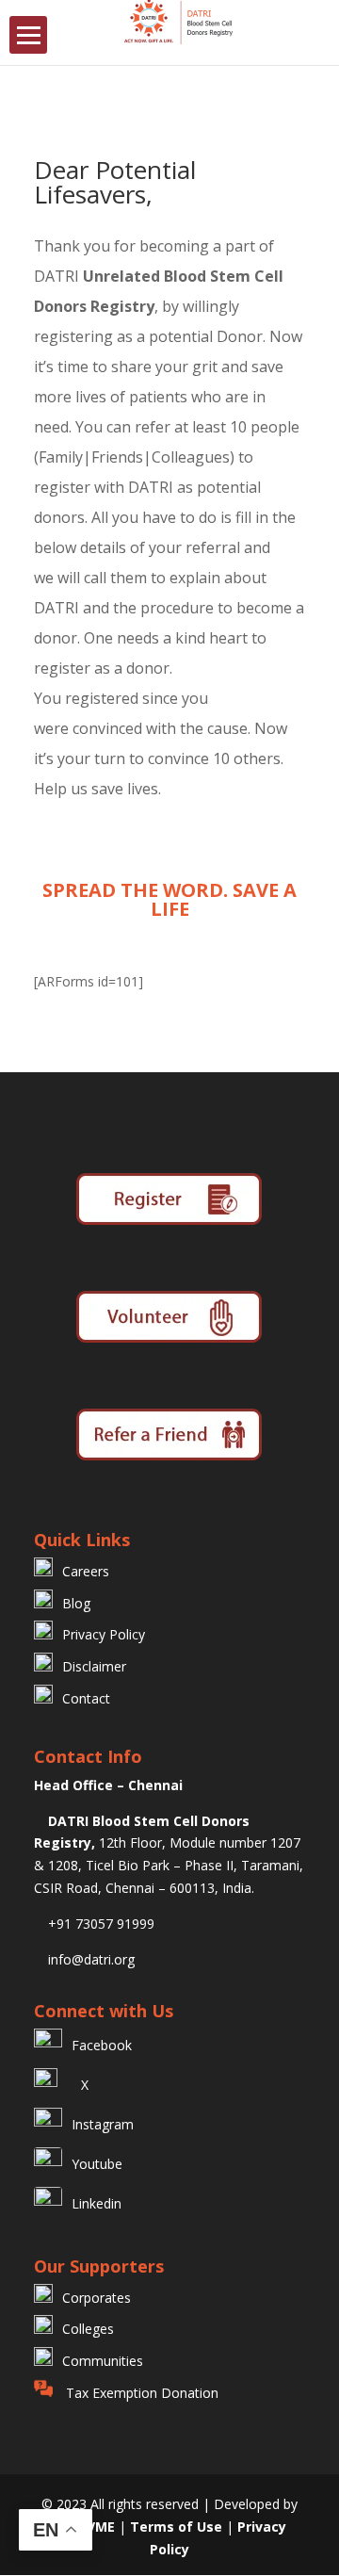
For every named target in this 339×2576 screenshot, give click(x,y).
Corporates (97, 2298)
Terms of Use (178, 2527)
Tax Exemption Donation (140, 2393)
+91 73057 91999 (99, 1924)
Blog (76, 1603)
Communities (103, 2361)
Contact (86, 1698)
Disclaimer (94, 1666)
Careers (86, 1571)
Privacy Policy (104, 1634)
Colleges (88, 2329)
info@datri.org (89, 1959)
